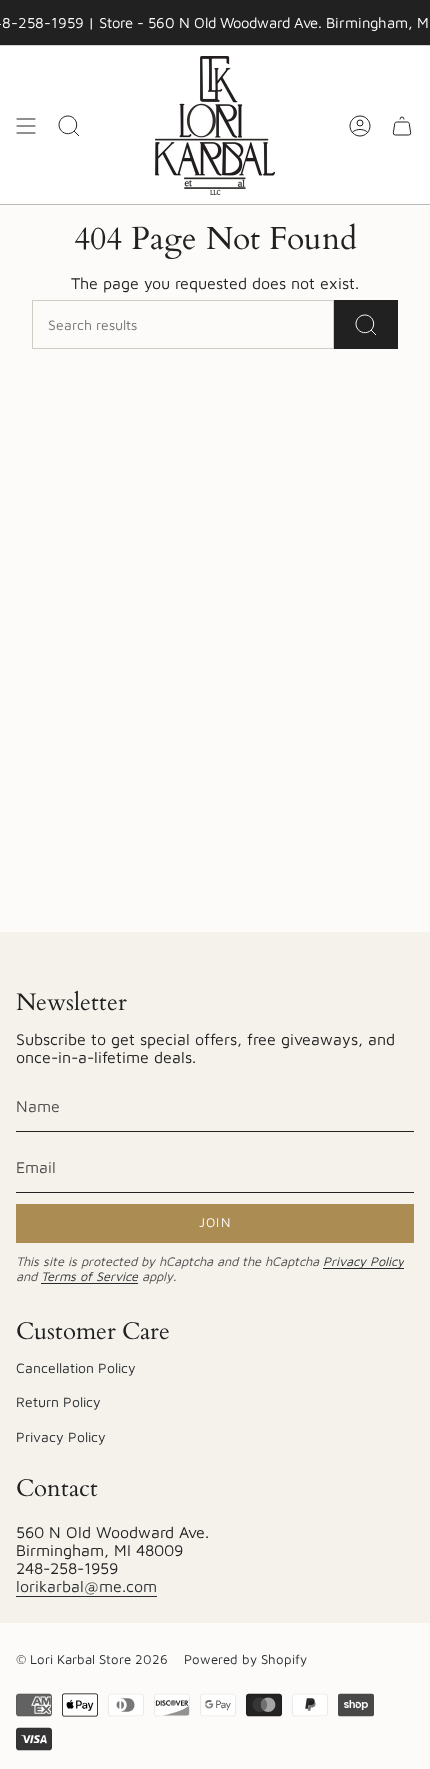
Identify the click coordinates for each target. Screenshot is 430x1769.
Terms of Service (89, 1276)
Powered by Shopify (245, 1659)
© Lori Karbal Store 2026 (92, 1659)
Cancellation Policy (76, 1367)
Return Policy (58, 1401)
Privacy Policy (363, 1261)
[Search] (366, 324)
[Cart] (402, 125)
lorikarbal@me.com (86, 1586)
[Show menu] (26, 125)
